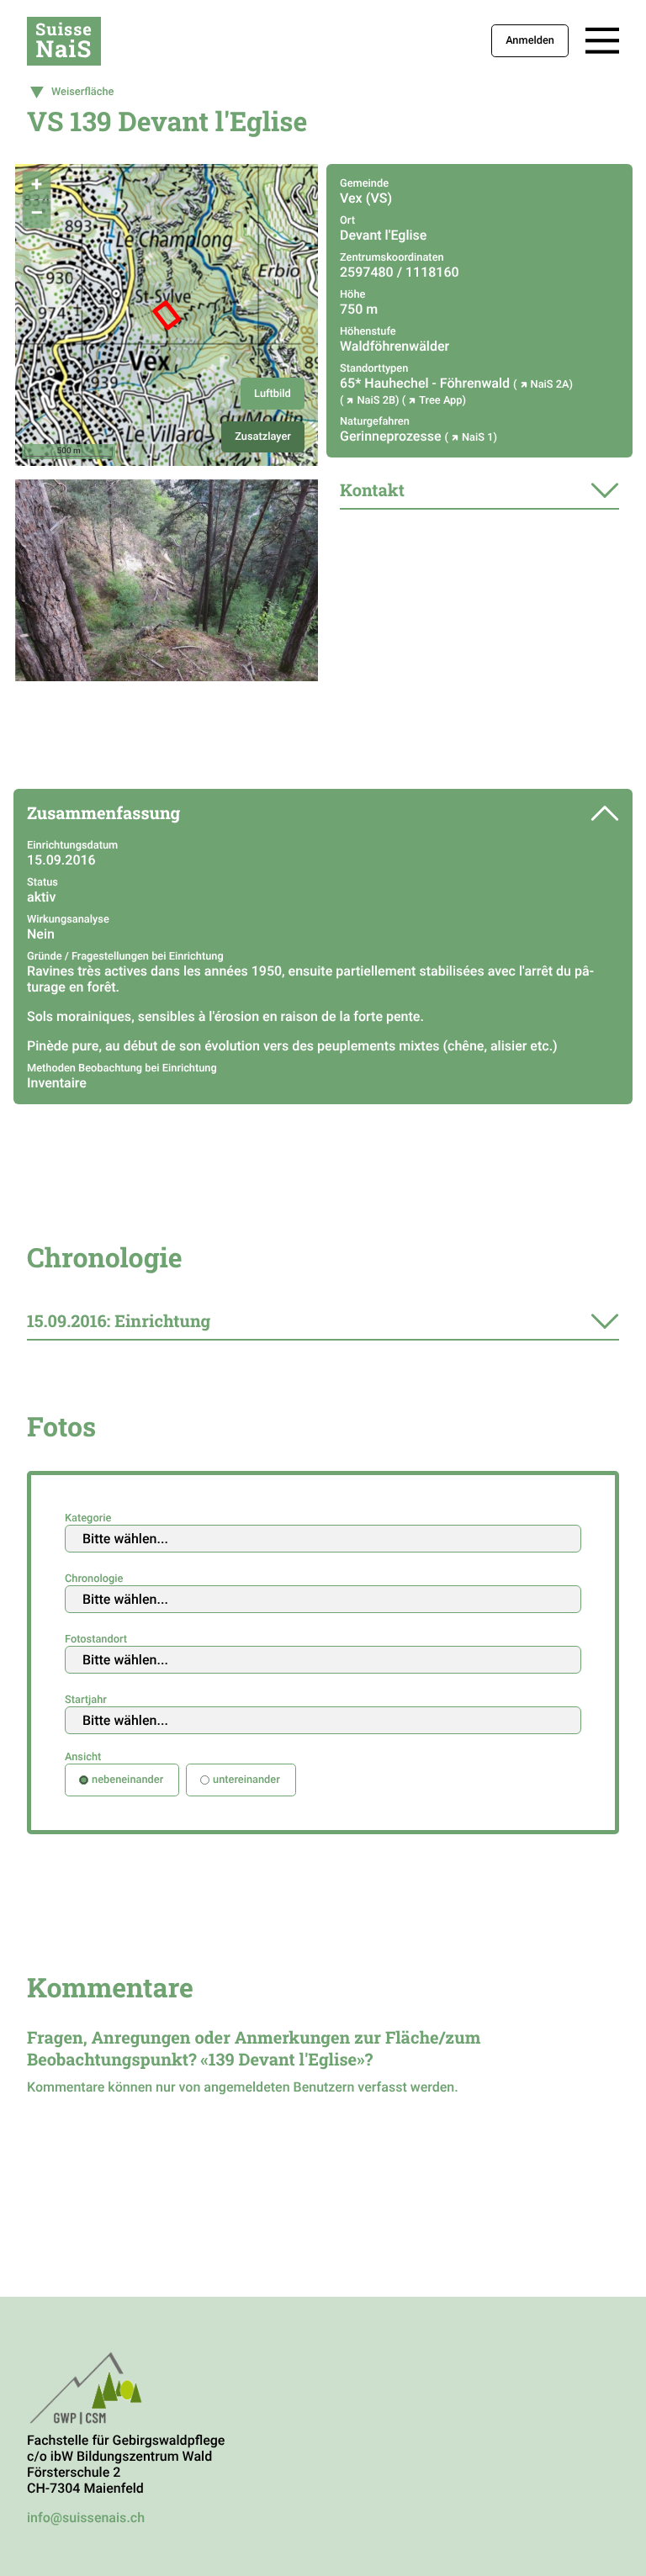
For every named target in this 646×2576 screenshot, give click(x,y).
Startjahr (86, 1700)
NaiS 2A (550, 385)
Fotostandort (96, 1640)
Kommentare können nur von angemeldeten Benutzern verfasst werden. (243, 2087)
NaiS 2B (376, 401)
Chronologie (94, 1579)
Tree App (440, 401)
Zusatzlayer (263, 437)
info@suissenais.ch (86, 2518)
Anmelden (530, 41)
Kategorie (88, 1518)
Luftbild (273, 394)
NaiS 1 (478, 438)
